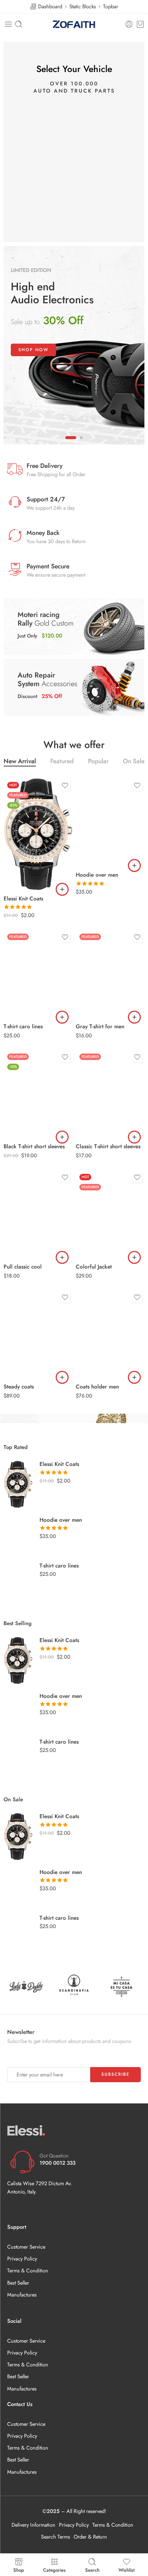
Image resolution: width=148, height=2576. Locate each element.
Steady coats (19, 1387)
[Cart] (140, 24)
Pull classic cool (23, 1267)
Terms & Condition (28, 2270)
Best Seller (18, 2283)
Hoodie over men (97, 875)
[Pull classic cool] (38, 1214)
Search (92, 2570)
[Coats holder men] (110, 1334)
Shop (19, 2570)
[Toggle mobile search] (19, 24)
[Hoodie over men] (110, 822)
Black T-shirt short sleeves (34, 1146)
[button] (62, 889)
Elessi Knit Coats (23, 899)
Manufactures (22, 2295)
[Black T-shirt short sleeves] (38, 1094)
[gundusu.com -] (74, 24)
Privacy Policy (22, 2259)
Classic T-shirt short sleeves (108, 1146)
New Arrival (20, 762)
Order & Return (90, 2537)
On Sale (134, 762)
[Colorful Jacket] (110, 1214)
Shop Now (33, 350)
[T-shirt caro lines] (38, 974)
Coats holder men (97, 1387)
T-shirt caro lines (23, 1027)
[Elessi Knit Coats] (38, 834)
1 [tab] (71, 443)
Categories (54, 2570)
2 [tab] (81, 443)
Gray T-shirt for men (100, 1027)
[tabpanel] (74, 345)
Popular (98, 762)
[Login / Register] (129, 24)
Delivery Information (33, 2525)
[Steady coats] (38, 1334)
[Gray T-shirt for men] (110, 974)
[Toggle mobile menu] (8, 24)
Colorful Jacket (94, 1267)
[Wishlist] (65, 786)
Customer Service (26, 2247)
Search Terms (55, 2537)
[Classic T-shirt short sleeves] (110, 1094)
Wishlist (127, 2570)
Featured (62, 762)
